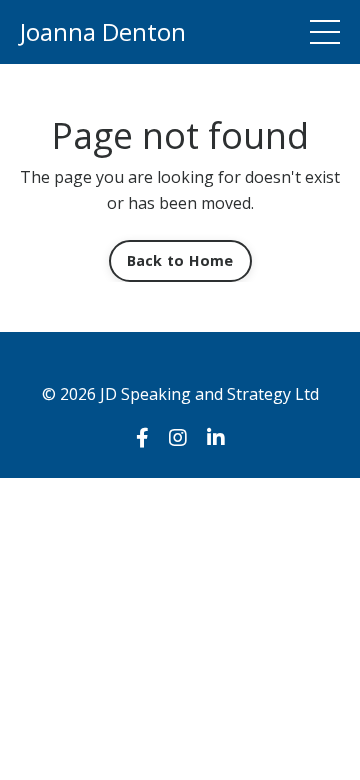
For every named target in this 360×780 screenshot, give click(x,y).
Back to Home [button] (180, 260)
